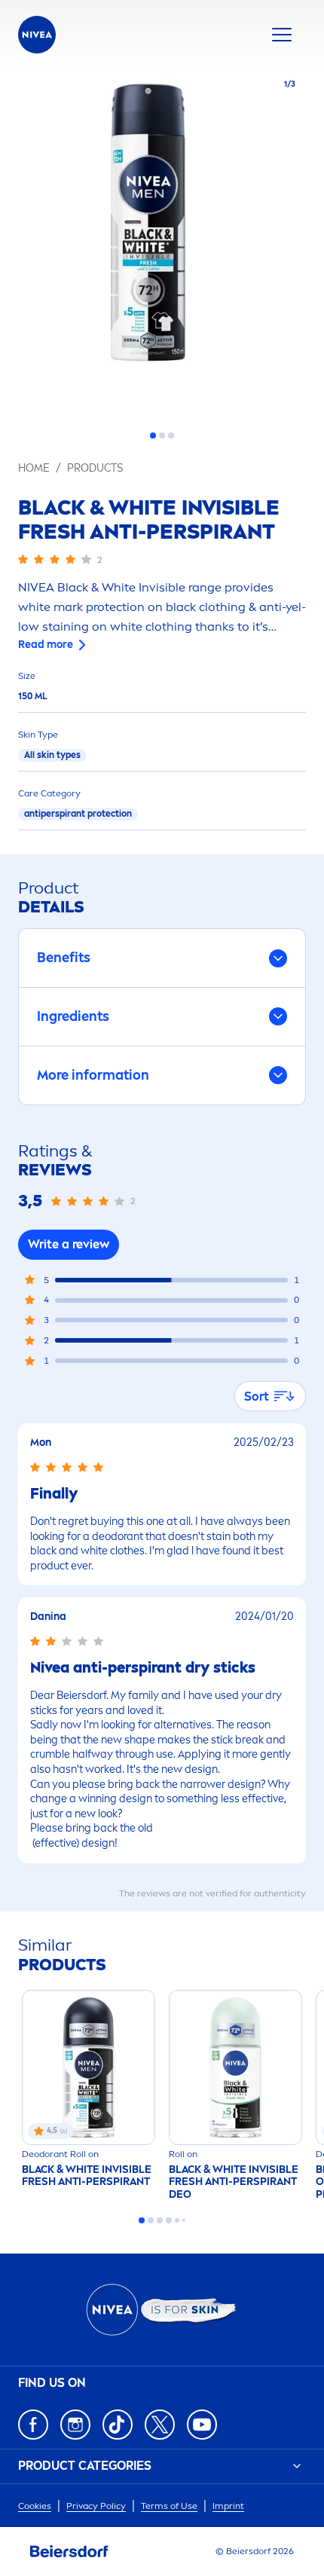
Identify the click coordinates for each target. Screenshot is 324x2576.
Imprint (228, 2506)
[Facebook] (33, 2425)
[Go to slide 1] (153, 435)
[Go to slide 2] (162, 435)
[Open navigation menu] (282, 35)
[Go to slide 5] (177, 2220)
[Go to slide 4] (169, 2220)
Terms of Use (169, 2506)
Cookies (35, 2506)
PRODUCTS (95, 468)
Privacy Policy (96, 2506)
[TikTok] (118, 2425)
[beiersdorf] (69, 2552)
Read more (46, 645)
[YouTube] (202, 2425)
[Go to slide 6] (184, 2220)
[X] (160, 2425)
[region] (162, 243)
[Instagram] (75, 2425)
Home (34, 468)
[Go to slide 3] (171, 435)
